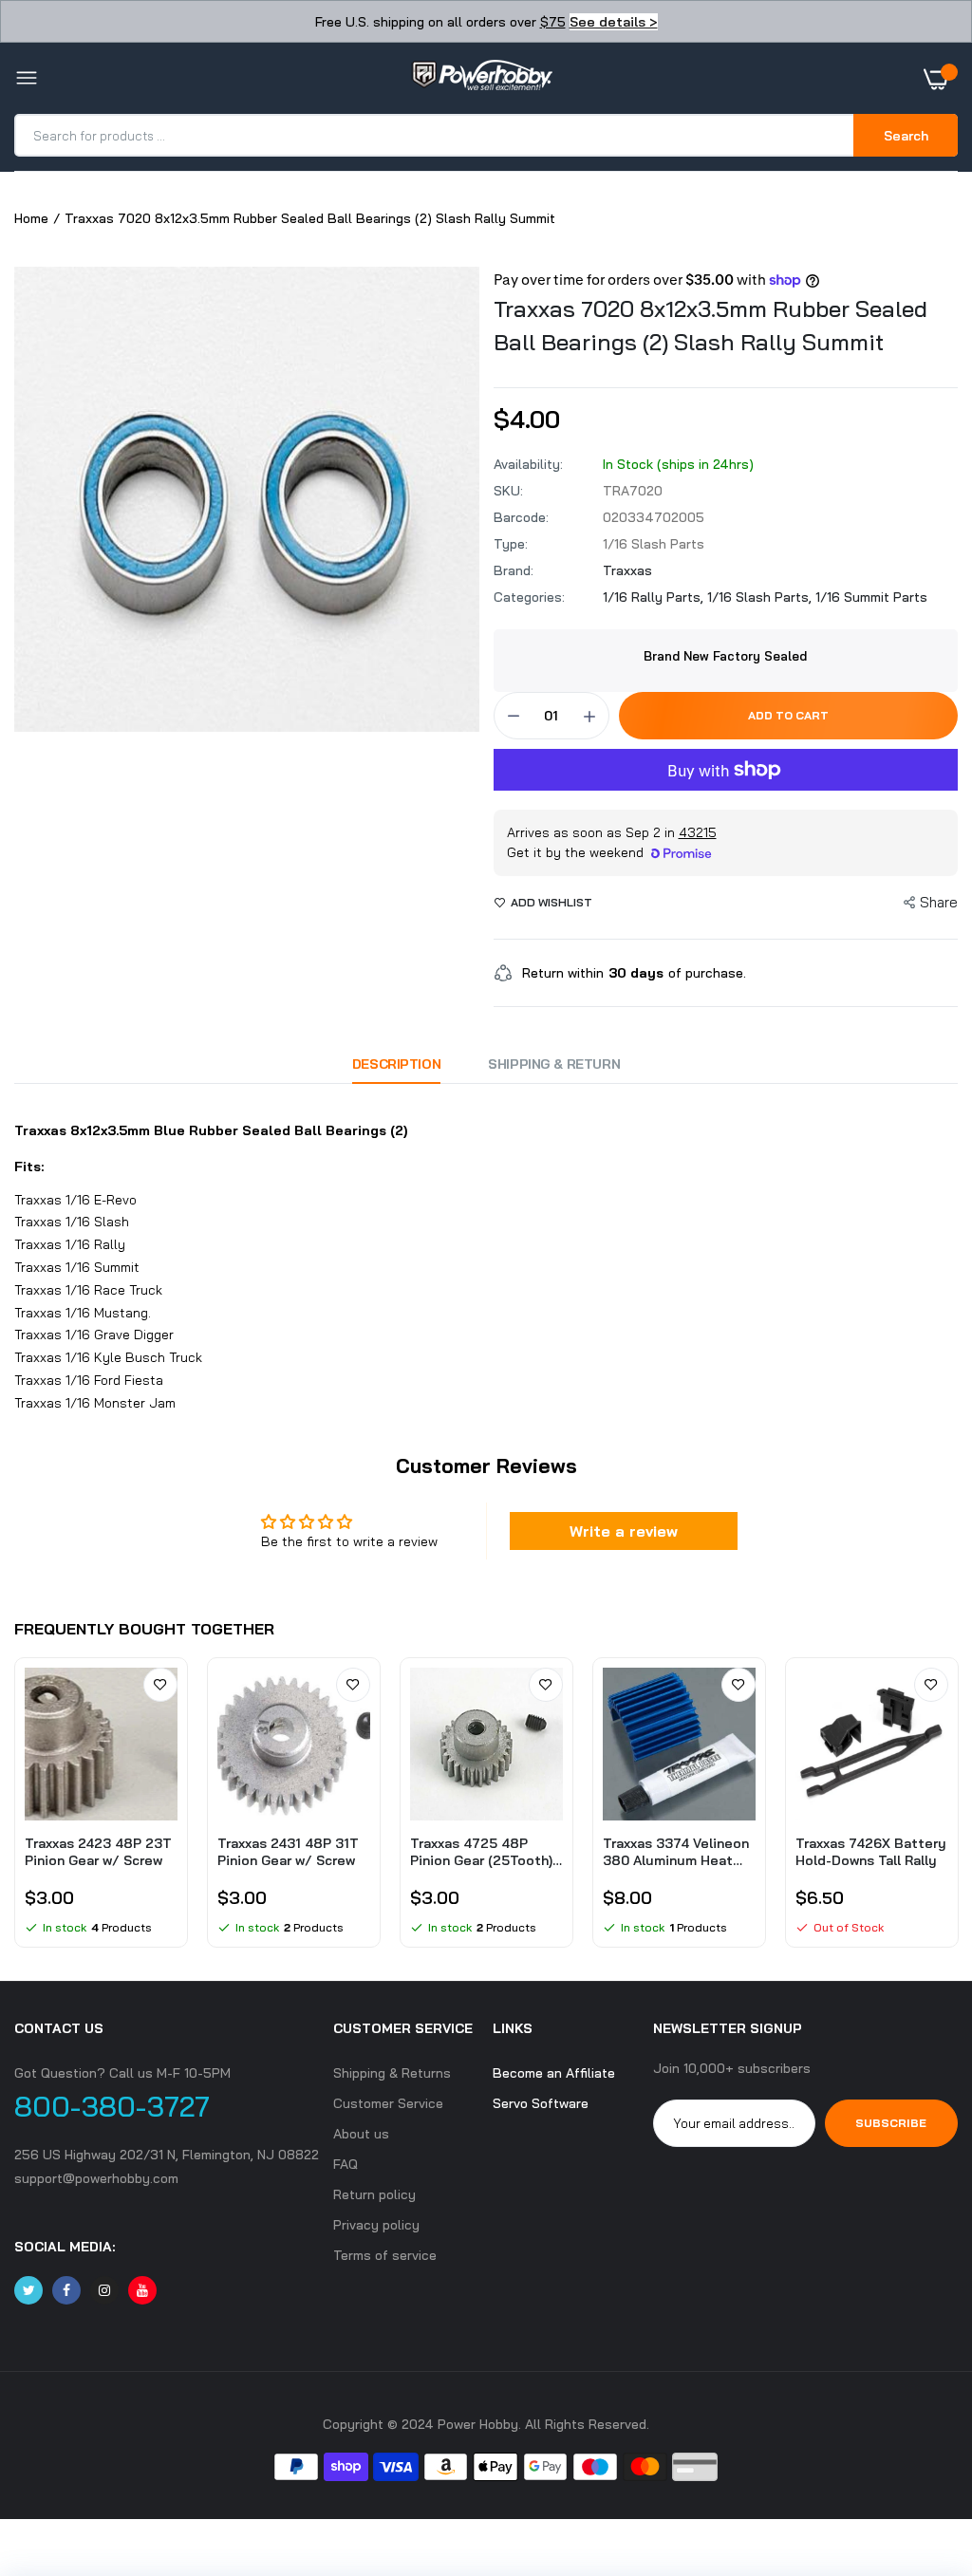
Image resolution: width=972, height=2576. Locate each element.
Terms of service (385, 2255)
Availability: (528, 464)
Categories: (529, 597)
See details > (614, 22)
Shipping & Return (554, 1064)
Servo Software (541, 2103)
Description (396, 1064)
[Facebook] (66, 2290)
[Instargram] (104, 2290)
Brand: (514, 570)
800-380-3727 (112, 2106)
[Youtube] (142, 2290)
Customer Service (388, 2103)
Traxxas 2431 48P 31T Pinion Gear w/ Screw (288, 1852)
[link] (160, 1685)
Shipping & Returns (392, 2073)
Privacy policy (376, 2225)
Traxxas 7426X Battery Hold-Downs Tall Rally (871, 1852)
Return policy (374, 2194)
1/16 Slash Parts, (761, 597)
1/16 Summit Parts (871, 597)
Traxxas (627, 570)
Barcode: (521, 517)
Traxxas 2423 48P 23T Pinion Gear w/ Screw (98, 1852)
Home (31, 218)
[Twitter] (28, 2290)
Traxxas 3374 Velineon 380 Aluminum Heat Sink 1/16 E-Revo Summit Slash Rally (676, 1852)
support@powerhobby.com (96, 2178)
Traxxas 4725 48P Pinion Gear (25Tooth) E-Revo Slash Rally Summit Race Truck (481, 1852)
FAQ (346, 2164)
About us (361, 2134)
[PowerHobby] (481, 79)
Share (939, 902)
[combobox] (435, 135)
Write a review (624, 1531)
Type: (511, 544)
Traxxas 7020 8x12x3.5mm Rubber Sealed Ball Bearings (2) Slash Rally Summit (710, 325)
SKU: (508, 491)
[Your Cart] (941, 79)
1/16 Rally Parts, (655, 597)
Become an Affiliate (554, 2073)
